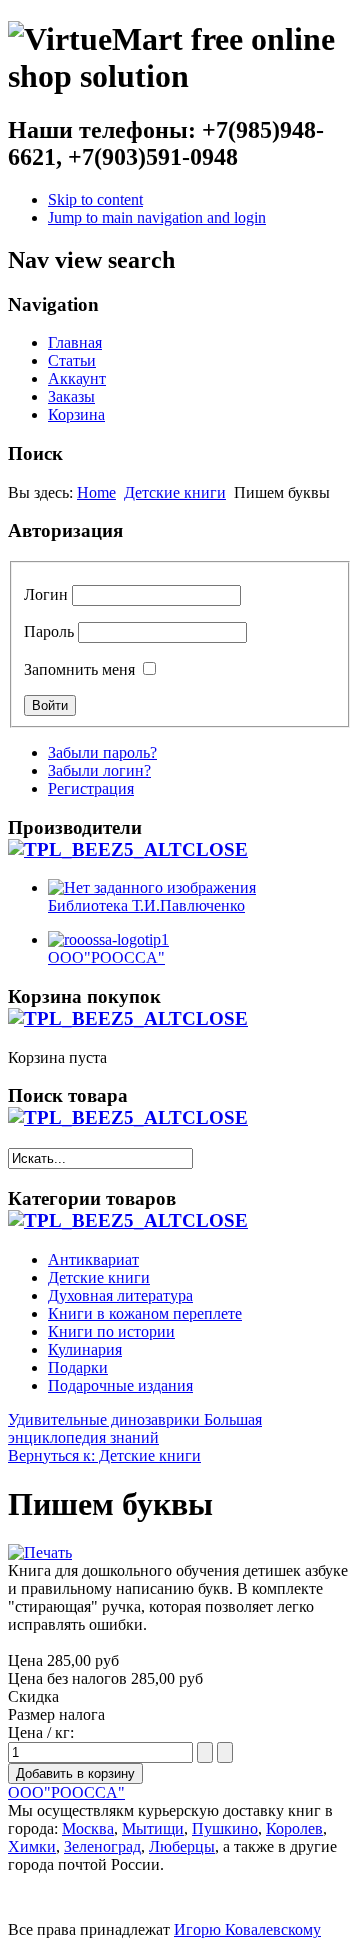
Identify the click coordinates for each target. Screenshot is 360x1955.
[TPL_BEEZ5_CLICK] (128, 849)
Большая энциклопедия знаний (135, 1428)
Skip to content (95, 199)
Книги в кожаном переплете (145, 1313)
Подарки (78, 1367)
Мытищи (153, 1828)
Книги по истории (111, 1331)
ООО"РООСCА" (66, 1792)
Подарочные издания (120, 1385)
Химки (32, 1846)
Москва (88, 1828)
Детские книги (175, 492)
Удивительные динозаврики (104, 1419)
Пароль (49, 631)
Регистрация (91, 788)
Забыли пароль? (102, 752)
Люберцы (182, 1846)
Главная (75, 342)
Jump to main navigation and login (157, 217)
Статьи (72, 360)
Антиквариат (93, 1259)
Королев (294, 1828)
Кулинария (85, 1349)
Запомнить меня (79, 669)
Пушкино (225, 1828)
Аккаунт (77, 378)
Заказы (71, 396)
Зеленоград (102, 1846)
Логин (46, 594)
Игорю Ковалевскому (247, 1929)
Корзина (76, 414)
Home (96, 492)
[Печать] (40, 1552)
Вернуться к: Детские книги (104, 1455)
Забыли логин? (99, 770)
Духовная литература (120, 1295)
